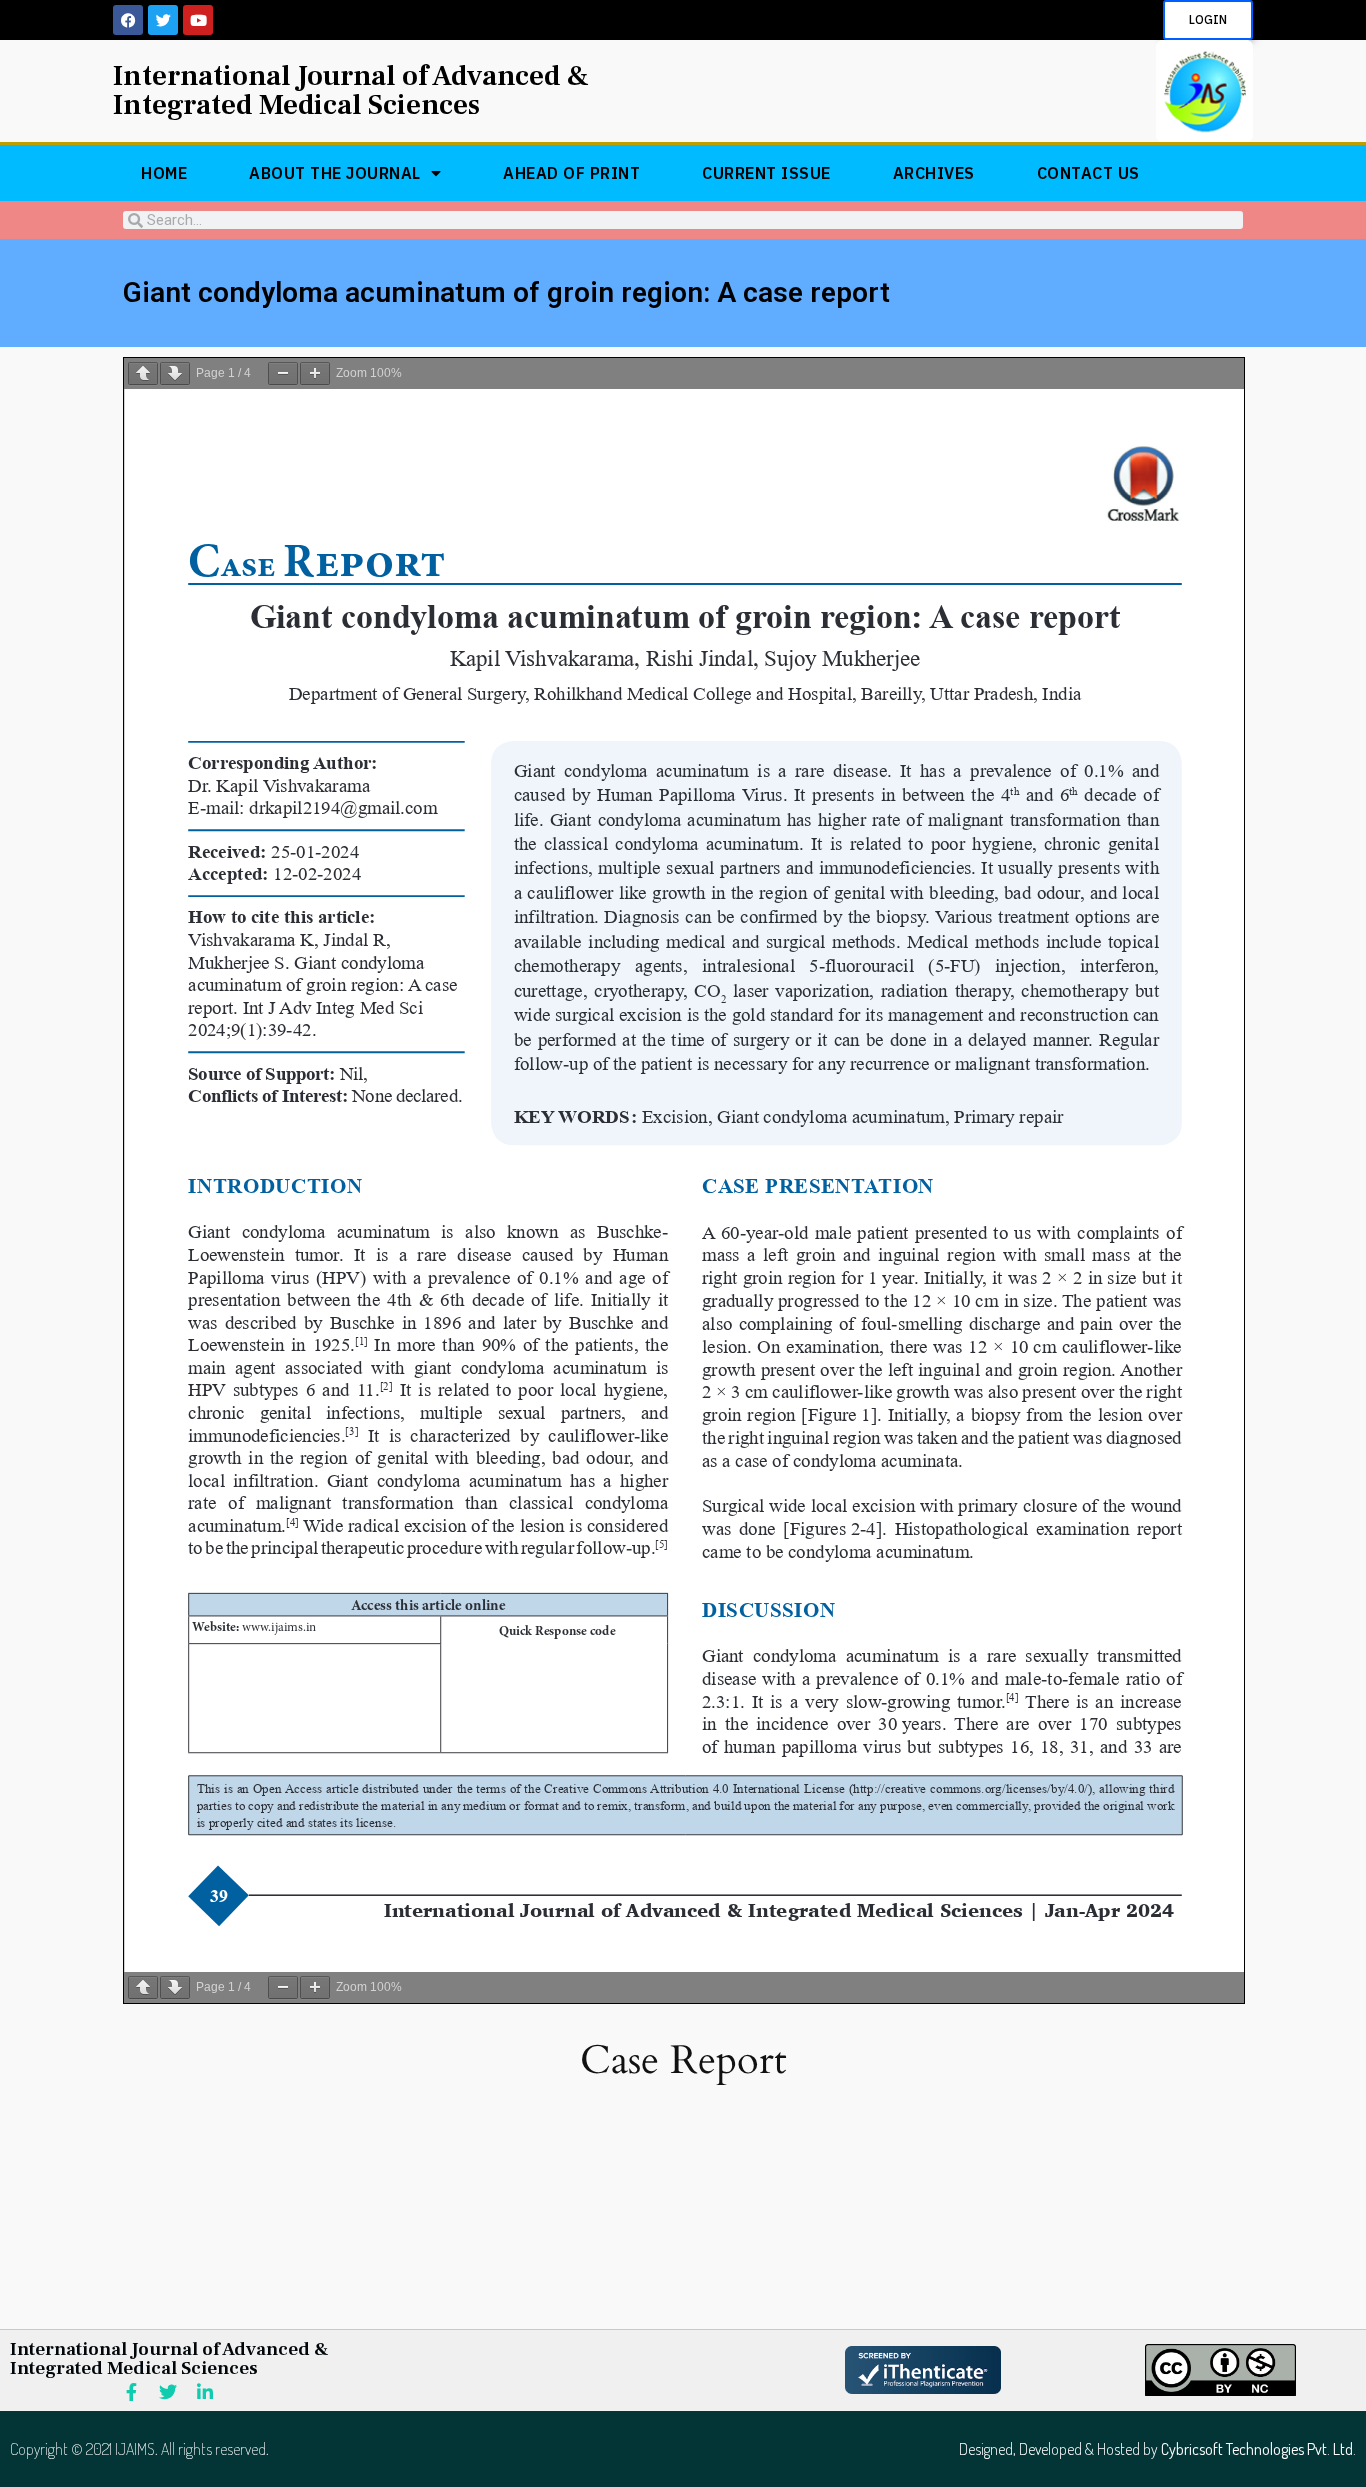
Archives (934, 173)
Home (164, 173)
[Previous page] (143, 373)
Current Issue (766, 173)
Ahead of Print (571, 173)
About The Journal (335, 173)
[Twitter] (163, 20)
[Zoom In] (315, 373)
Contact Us (1088, 173)
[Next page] (175, 373)
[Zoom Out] (283, 373)
